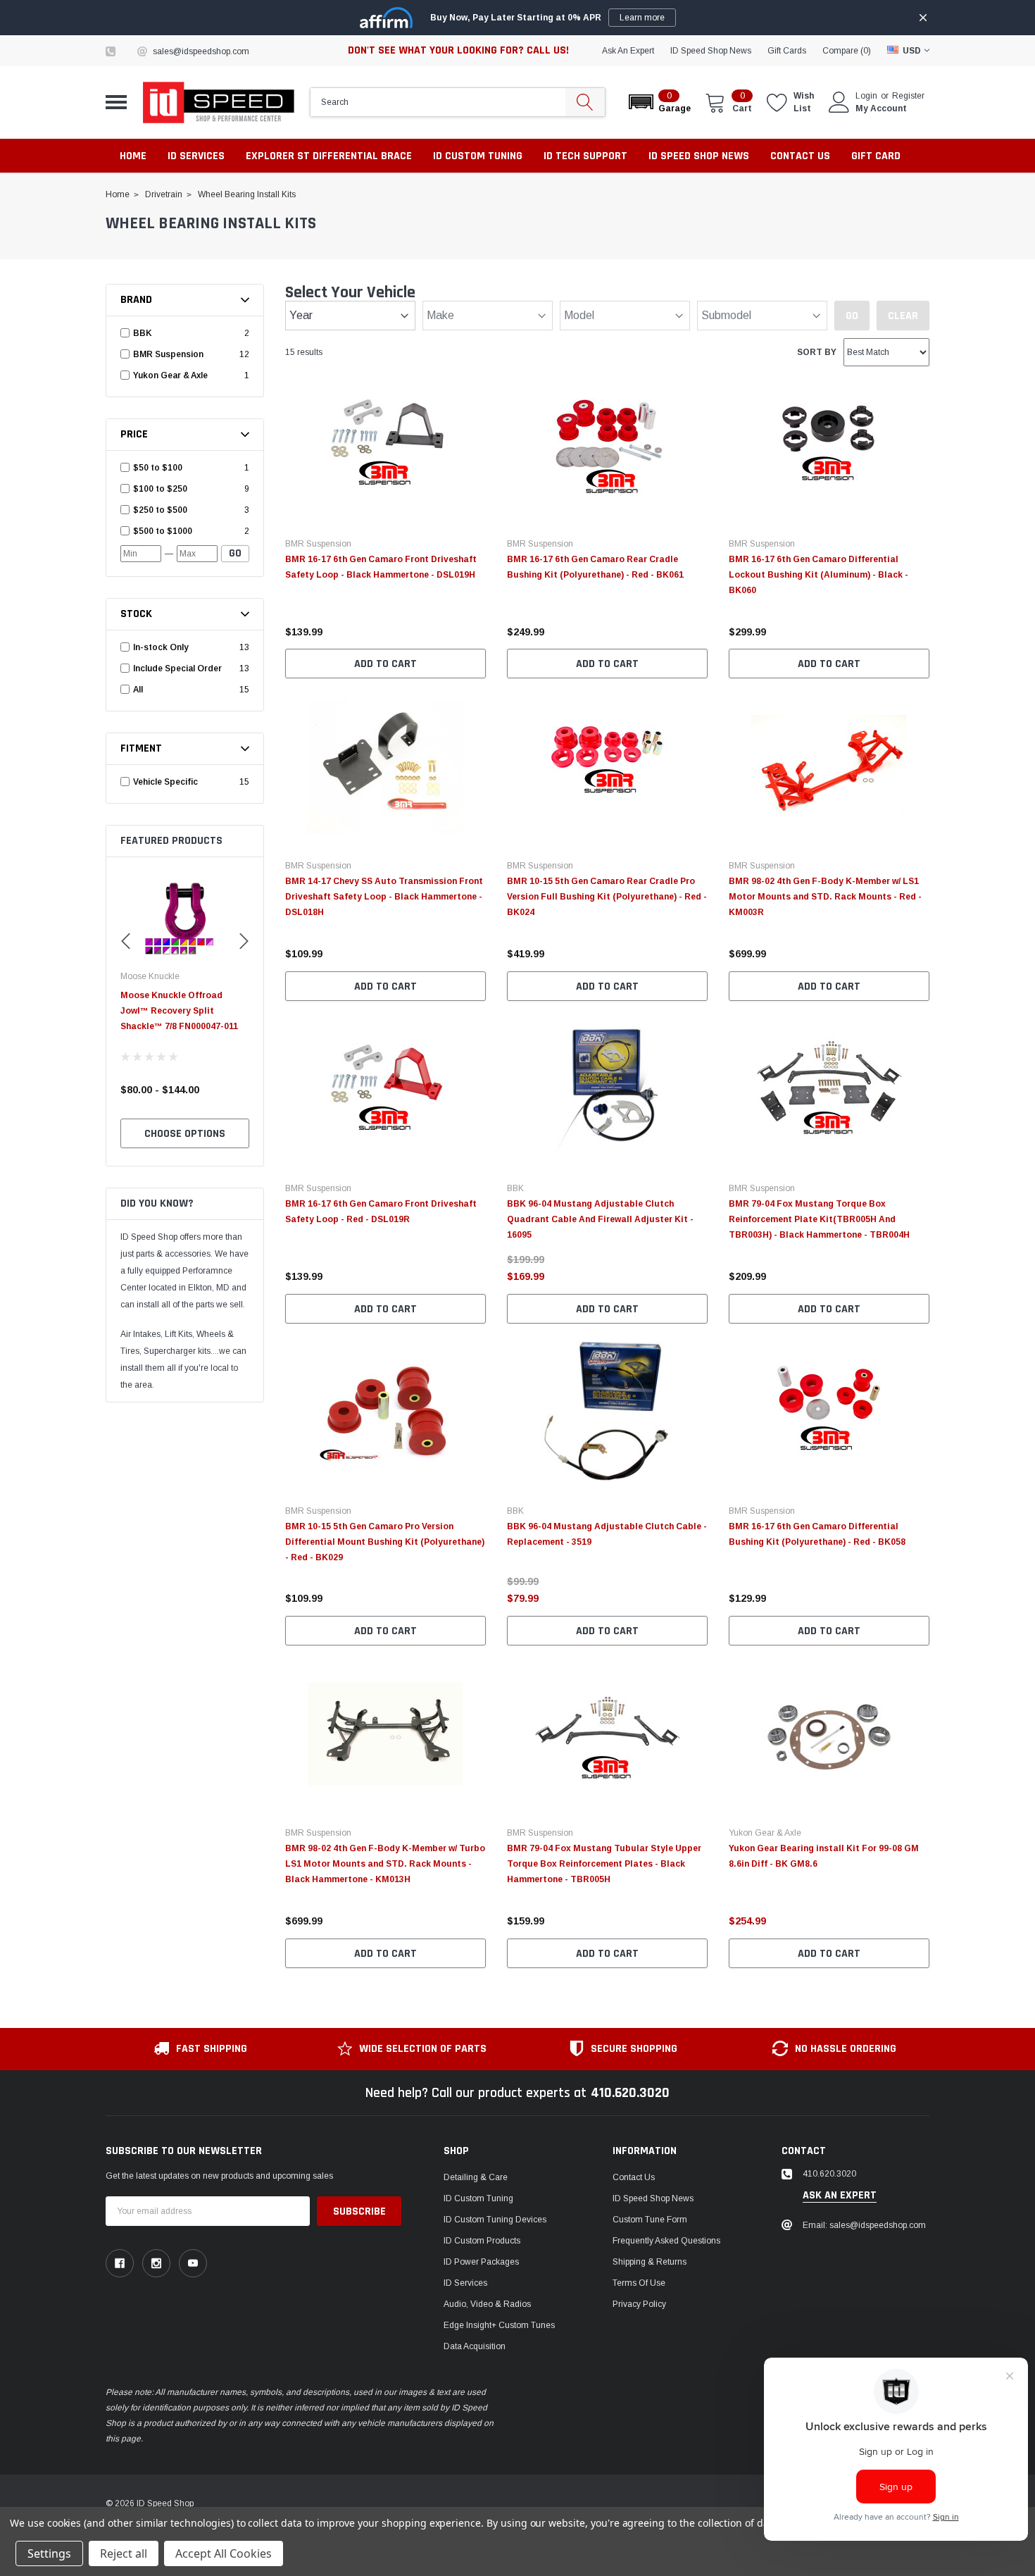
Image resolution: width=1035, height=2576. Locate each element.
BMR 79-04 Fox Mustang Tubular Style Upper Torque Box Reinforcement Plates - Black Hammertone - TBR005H (604, 1864)
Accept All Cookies (224, 2553)
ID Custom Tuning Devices (495, 2220)
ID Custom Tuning (478, 2198)
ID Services (465, 2283)
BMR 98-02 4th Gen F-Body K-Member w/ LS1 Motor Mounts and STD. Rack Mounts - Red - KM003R (825, 897)
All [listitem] (138, 690)
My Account (881, 108)
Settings (49, 2553)
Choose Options (185, 1134)
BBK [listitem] (143, 333)
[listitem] (187, 468)
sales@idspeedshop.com (201, 51)
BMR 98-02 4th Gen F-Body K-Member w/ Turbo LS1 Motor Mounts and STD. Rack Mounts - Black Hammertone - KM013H (385, 1864)
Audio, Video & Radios (487, 2304)
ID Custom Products (482, 2241)
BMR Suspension (318, 544)
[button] (659, 102)
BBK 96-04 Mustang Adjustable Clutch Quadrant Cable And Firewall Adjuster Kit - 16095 (600, 1219)
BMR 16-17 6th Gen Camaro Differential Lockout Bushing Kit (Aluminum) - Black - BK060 (818, 575)
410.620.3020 (630, 2093)
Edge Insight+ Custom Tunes (499, 2325)
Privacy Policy (639, 2304)
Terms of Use (639, 2283)
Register (908, 96)
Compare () (847, 51)
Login (866, 96)
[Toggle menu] (116, 102)
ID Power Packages (481, 2262)
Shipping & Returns (650, 2262)
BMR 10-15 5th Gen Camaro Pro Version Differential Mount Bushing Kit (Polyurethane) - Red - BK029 (385, 1542)
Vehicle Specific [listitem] (165, 782)
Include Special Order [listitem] (177, 668)
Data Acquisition (475, 2346)
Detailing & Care (476, 2177)
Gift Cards (787, 51)
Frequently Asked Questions (666, 2241)
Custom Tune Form (650, 2220)
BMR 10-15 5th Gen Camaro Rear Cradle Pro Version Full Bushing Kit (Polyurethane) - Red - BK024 (607, 897)
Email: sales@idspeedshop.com (864, 2225)
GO (235, 553)
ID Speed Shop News (711, 51)
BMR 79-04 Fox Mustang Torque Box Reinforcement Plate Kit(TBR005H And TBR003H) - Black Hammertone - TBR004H (819, 1219)
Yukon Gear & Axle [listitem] (170, 375)
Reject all (124, 2553)
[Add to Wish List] (479, 613)
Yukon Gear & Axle (765, 1833)
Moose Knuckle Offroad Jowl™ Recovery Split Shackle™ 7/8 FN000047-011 (179, 1011)
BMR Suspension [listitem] (168, 354)
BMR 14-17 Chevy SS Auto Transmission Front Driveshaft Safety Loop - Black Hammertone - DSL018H (384, 897)
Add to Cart (385, 664)
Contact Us (634, 2177)
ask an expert (628, 51)
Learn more (642, 18)
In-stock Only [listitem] (161, 647)
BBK (515, 1188)
